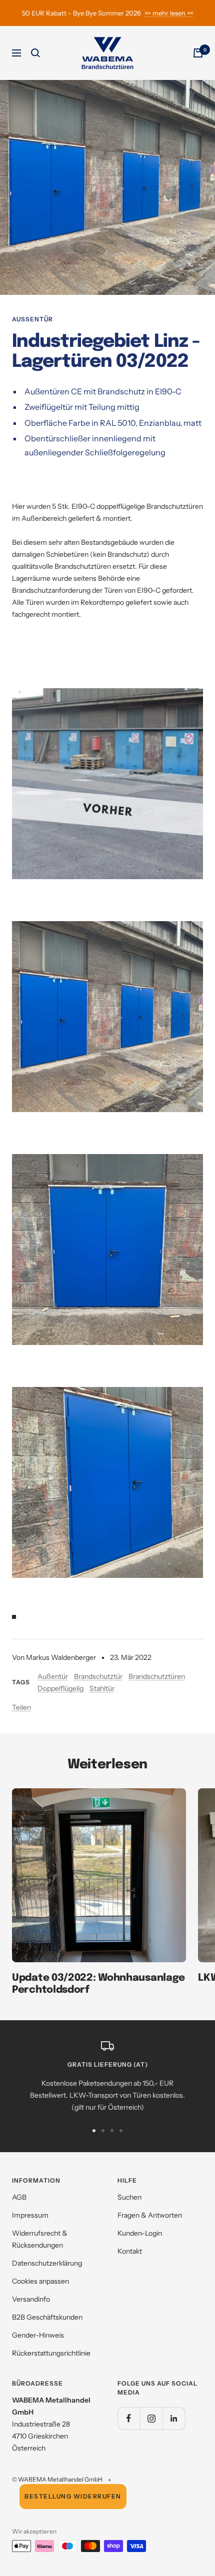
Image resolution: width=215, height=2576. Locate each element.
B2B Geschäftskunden (47, 2317)
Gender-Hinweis (38, 2335)
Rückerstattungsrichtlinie (51, 2353)
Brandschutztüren (157, 1676)
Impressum (30, 2215)
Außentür (32, 319)
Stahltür (102, 1688)
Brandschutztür (98, 1676)
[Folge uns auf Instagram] (151, 2418)
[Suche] (35, 53)
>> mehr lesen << (169, 13)
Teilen (21, 1707)
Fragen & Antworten (150, 2215)
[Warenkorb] (198, 53)
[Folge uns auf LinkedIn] (174, 2418)
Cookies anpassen (40, 2281)
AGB (19, 2197)
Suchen (129, 2197)
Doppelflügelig (60, 1688)
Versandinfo (31, 2299)
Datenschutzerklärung (47, 2263)
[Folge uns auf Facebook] (129, 2418)
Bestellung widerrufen (73, 2496)
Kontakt (130, 2251)
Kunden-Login (140, 2233)
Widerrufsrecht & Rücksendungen (40, 2239)
